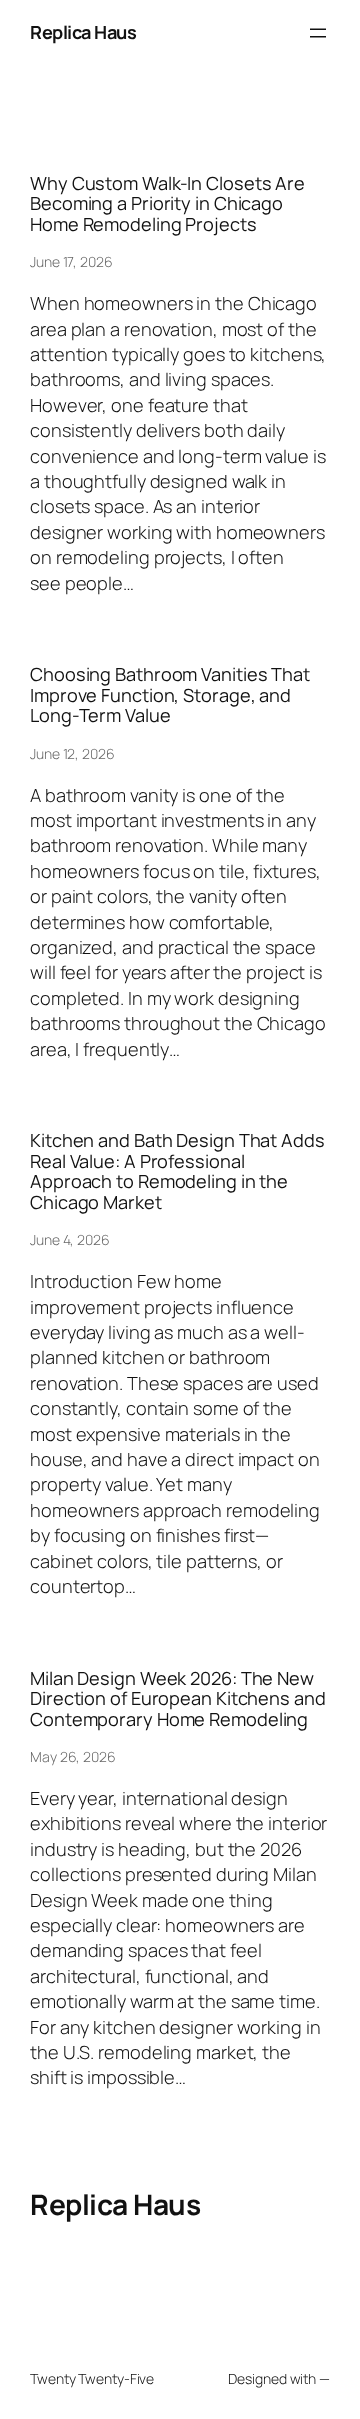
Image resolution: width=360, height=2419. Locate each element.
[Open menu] (318, 33)
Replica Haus (83, 32)
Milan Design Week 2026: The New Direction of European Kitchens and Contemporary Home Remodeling (178, 1698)
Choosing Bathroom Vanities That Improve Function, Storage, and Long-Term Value (170, 694)
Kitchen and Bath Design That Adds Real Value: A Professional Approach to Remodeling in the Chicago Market (177, 1171)
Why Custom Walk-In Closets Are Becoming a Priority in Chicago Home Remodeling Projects (167, 203)
